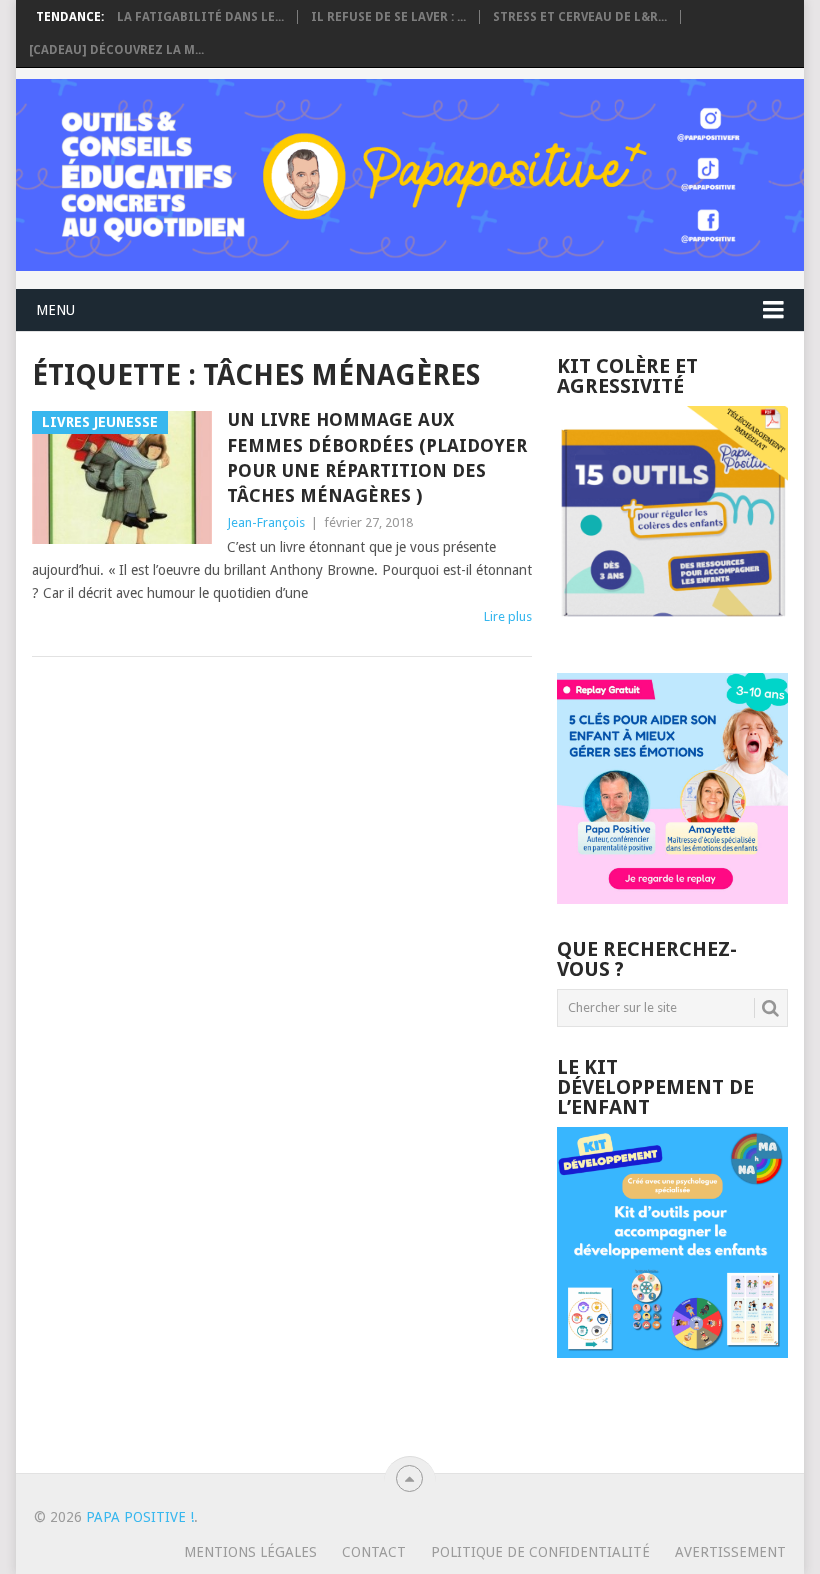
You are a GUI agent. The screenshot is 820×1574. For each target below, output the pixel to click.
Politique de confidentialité (540, 1552)
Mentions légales (250, 1552)
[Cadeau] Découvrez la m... (116, 50)
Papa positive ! (140, 1517)
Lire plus (508, 616)
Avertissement (730, 1552)
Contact (374, 1552)
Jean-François (266, 522)
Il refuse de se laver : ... (388, 17)
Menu (55, 310)
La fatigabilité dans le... (200, 17)
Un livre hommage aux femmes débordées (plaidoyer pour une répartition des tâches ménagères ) (377, 457)
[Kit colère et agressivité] (672, 633)
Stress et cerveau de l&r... (580, 17)
